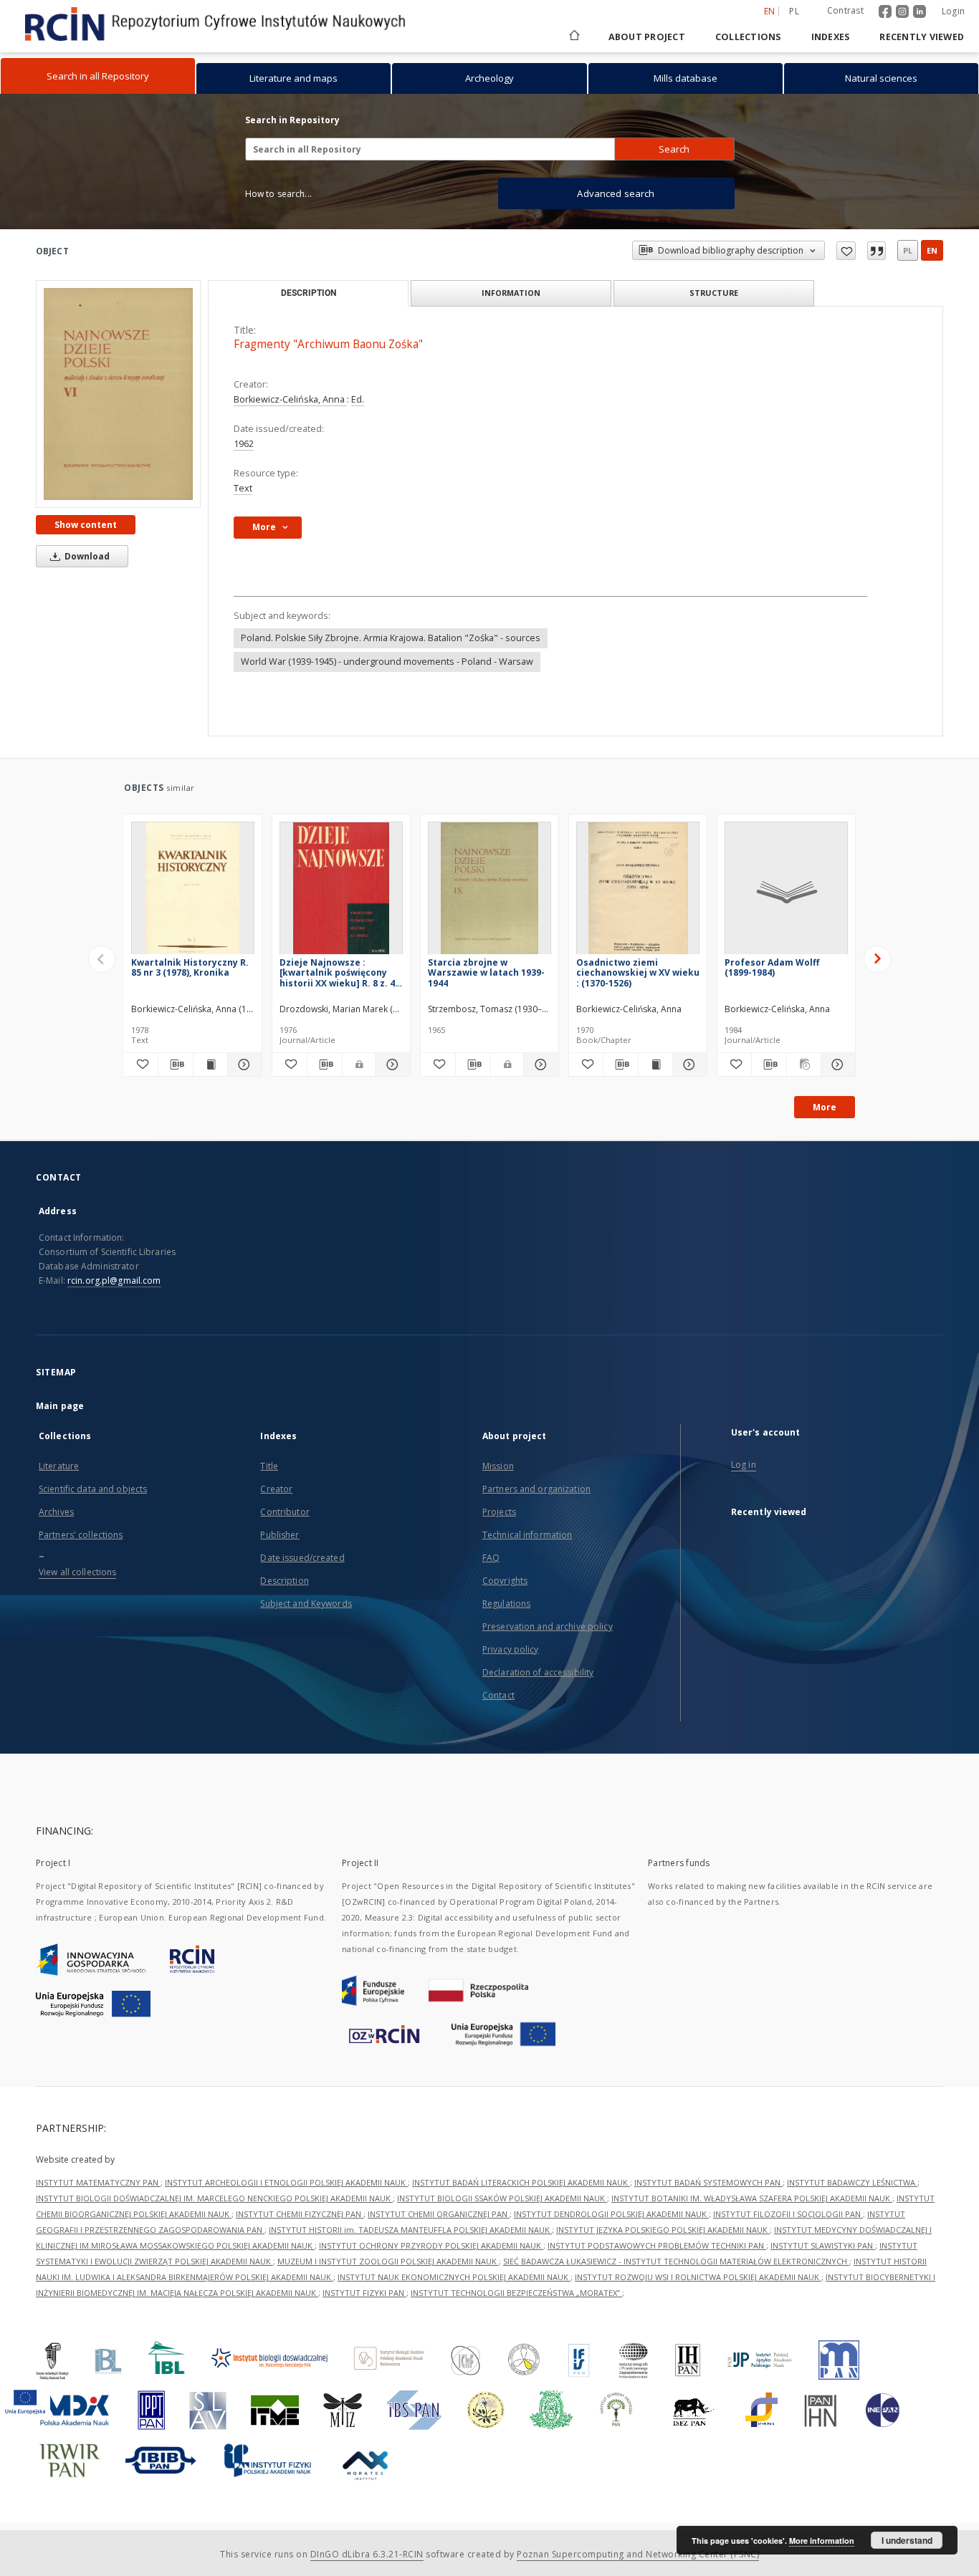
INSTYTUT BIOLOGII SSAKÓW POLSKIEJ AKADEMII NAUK (502, 2198)
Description (284, 1581)
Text (243, 488)
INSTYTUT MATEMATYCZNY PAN (98, 2182)
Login (953, 11)
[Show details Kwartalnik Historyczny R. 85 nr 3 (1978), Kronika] (243, 1064)
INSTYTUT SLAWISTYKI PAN (823, 2245)
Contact (498, 1695)
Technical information (527, 1535)
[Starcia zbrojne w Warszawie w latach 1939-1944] (489, 892)
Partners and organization (536, 1489)
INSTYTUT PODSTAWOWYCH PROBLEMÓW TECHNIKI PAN (657, 2245)
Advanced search (616, 193)
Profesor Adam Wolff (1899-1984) (772, 967)
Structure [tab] (714, 293)
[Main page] (573, 37)
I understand (907, 2540)
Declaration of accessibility (538, 1672)
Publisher (280, 1535)
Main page (60, 1406)
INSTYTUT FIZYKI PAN (364, 2293)
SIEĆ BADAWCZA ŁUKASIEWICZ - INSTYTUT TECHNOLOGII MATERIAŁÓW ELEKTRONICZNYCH (676, 2261)
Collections (748, 37)
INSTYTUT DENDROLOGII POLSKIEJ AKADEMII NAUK (611, 2214)
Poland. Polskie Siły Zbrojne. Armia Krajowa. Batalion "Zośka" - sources (391, 638)
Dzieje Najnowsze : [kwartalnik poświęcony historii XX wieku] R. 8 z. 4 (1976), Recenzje (337, 972)
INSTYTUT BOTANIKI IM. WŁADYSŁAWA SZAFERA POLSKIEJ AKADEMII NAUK (752, 2198)
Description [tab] (309, 293)
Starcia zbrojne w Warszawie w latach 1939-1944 (486, 972)
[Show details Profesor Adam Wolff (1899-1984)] (836, 1064)
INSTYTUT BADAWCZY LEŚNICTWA (852, 2182)
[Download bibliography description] (175, 1064)
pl (794, 11)
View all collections (77, 1572)
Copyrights (505, 1581)
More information (822, 2541)
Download (86, 556)
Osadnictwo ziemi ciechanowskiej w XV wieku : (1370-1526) (638, 972)
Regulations (506, 1604)
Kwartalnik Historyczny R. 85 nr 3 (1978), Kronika (190, 967)
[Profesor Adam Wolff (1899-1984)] (786, 892)
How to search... (278, 194)
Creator (276, 1489)
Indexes (831, 37)
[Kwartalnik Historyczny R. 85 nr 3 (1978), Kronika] (193, 892)
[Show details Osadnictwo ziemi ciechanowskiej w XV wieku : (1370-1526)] (688, 1064)
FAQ (491, 1558)
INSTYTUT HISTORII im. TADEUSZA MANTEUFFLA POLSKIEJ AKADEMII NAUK (410, 2230)
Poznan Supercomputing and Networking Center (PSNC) (638, 2554)
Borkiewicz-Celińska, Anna (290, 399)
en (932, 250)
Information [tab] (511, 293)
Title (269, 1466)
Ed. (358, 399)
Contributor (285, 1512)
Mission (498, 1466)
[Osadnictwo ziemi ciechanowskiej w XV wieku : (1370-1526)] (638, 892)
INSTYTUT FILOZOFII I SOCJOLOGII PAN (788, 2214)
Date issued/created (302, 1558)
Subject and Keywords (306, 1604)
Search (674, 149)
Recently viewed (922, 37)
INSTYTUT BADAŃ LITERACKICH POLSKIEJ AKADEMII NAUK (521, 2182)
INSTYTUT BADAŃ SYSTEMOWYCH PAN (708, 2182)
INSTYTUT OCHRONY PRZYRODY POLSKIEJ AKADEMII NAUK (431, 2245)
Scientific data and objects (93, 1489)
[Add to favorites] (846, 251)
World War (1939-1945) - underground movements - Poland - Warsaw (387, 662)
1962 (244, 444)
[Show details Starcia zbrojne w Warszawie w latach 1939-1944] (539, 1064)
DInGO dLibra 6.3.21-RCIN (367, 2554)
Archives (56, 1512)
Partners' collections (81, 1535)
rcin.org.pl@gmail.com (114, 1280)
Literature (59, 1466)
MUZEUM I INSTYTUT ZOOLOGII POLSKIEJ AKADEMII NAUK (388, 2261)
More (825, 1107)
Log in (744, 1465)
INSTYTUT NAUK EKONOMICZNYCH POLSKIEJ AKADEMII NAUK (454, 2277)
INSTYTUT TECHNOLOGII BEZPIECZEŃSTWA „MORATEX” (516, 2293)
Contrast (845, 10)
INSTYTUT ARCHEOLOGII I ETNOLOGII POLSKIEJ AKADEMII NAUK (286, 2182)
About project (647, 37)
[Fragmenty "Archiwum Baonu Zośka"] (118, 394)
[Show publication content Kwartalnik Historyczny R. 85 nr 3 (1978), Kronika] (210, 1064)
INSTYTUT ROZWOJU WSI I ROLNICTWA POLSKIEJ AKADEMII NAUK (698, 2277)
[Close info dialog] (877, 251)
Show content (86, 525)
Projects (499, 1512)
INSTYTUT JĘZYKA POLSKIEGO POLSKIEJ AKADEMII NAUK (663, 2230)
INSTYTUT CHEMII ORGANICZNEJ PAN (439, 2214)
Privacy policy (511, 1649)
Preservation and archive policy (548, 1626)
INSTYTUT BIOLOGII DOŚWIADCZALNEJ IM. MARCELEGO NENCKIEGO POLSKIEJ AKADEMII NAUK (214, 2198)
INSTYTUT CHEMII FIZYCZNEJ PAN (300, 2214)
